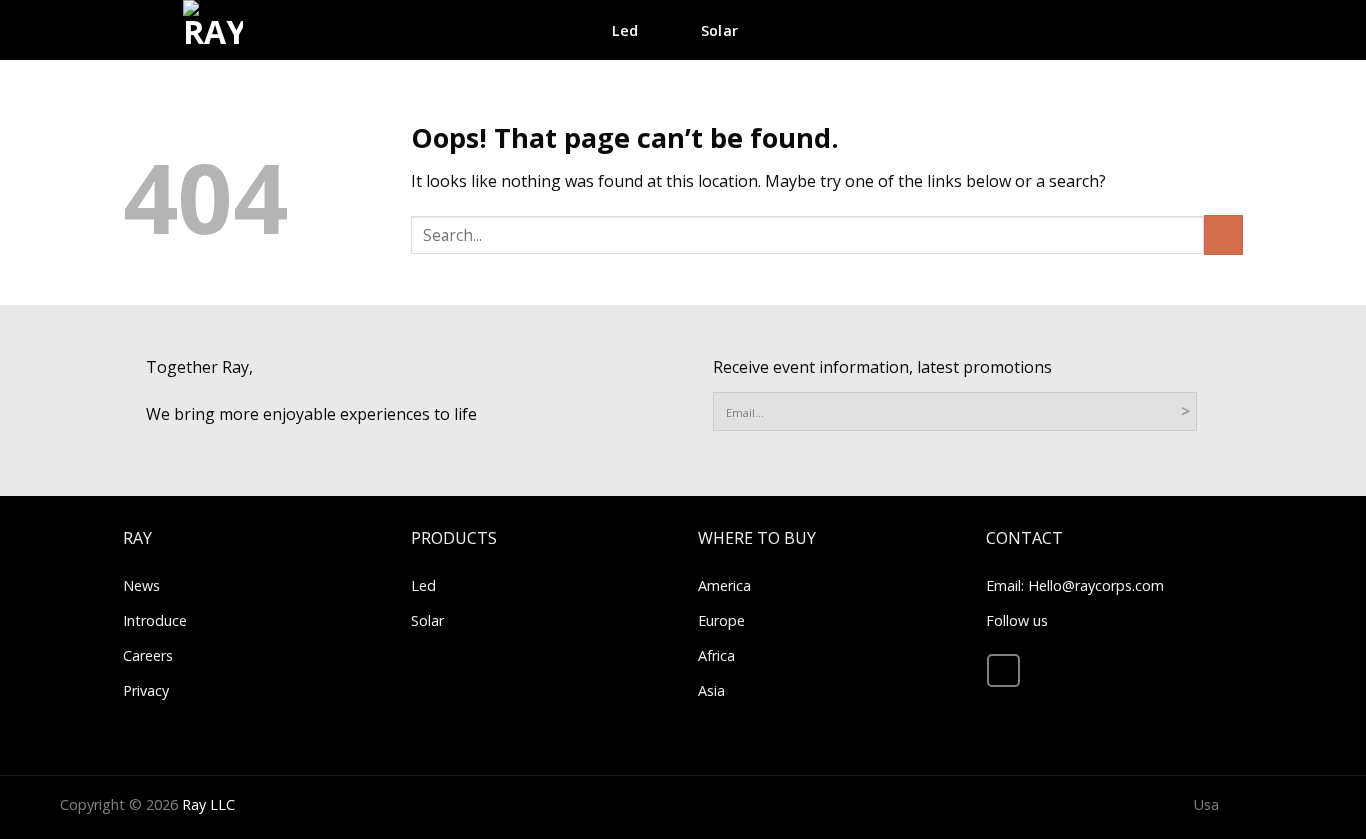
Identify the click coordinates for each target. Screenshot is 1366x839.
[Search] (1234, 30)
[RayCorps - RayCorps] (213, 30)
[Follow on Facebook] (1003, 670)
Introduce (155, 620)
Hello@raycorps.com (1096, 585)
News (141, 585)
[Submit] (1291, 81)
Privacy (146, 690)
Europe (721, 620)
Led (423, 585)
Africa (716, 655)
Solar (719, 30)
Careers (148, 655)
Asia (711, 690)
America (724, 585)
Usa (1206, 804)
